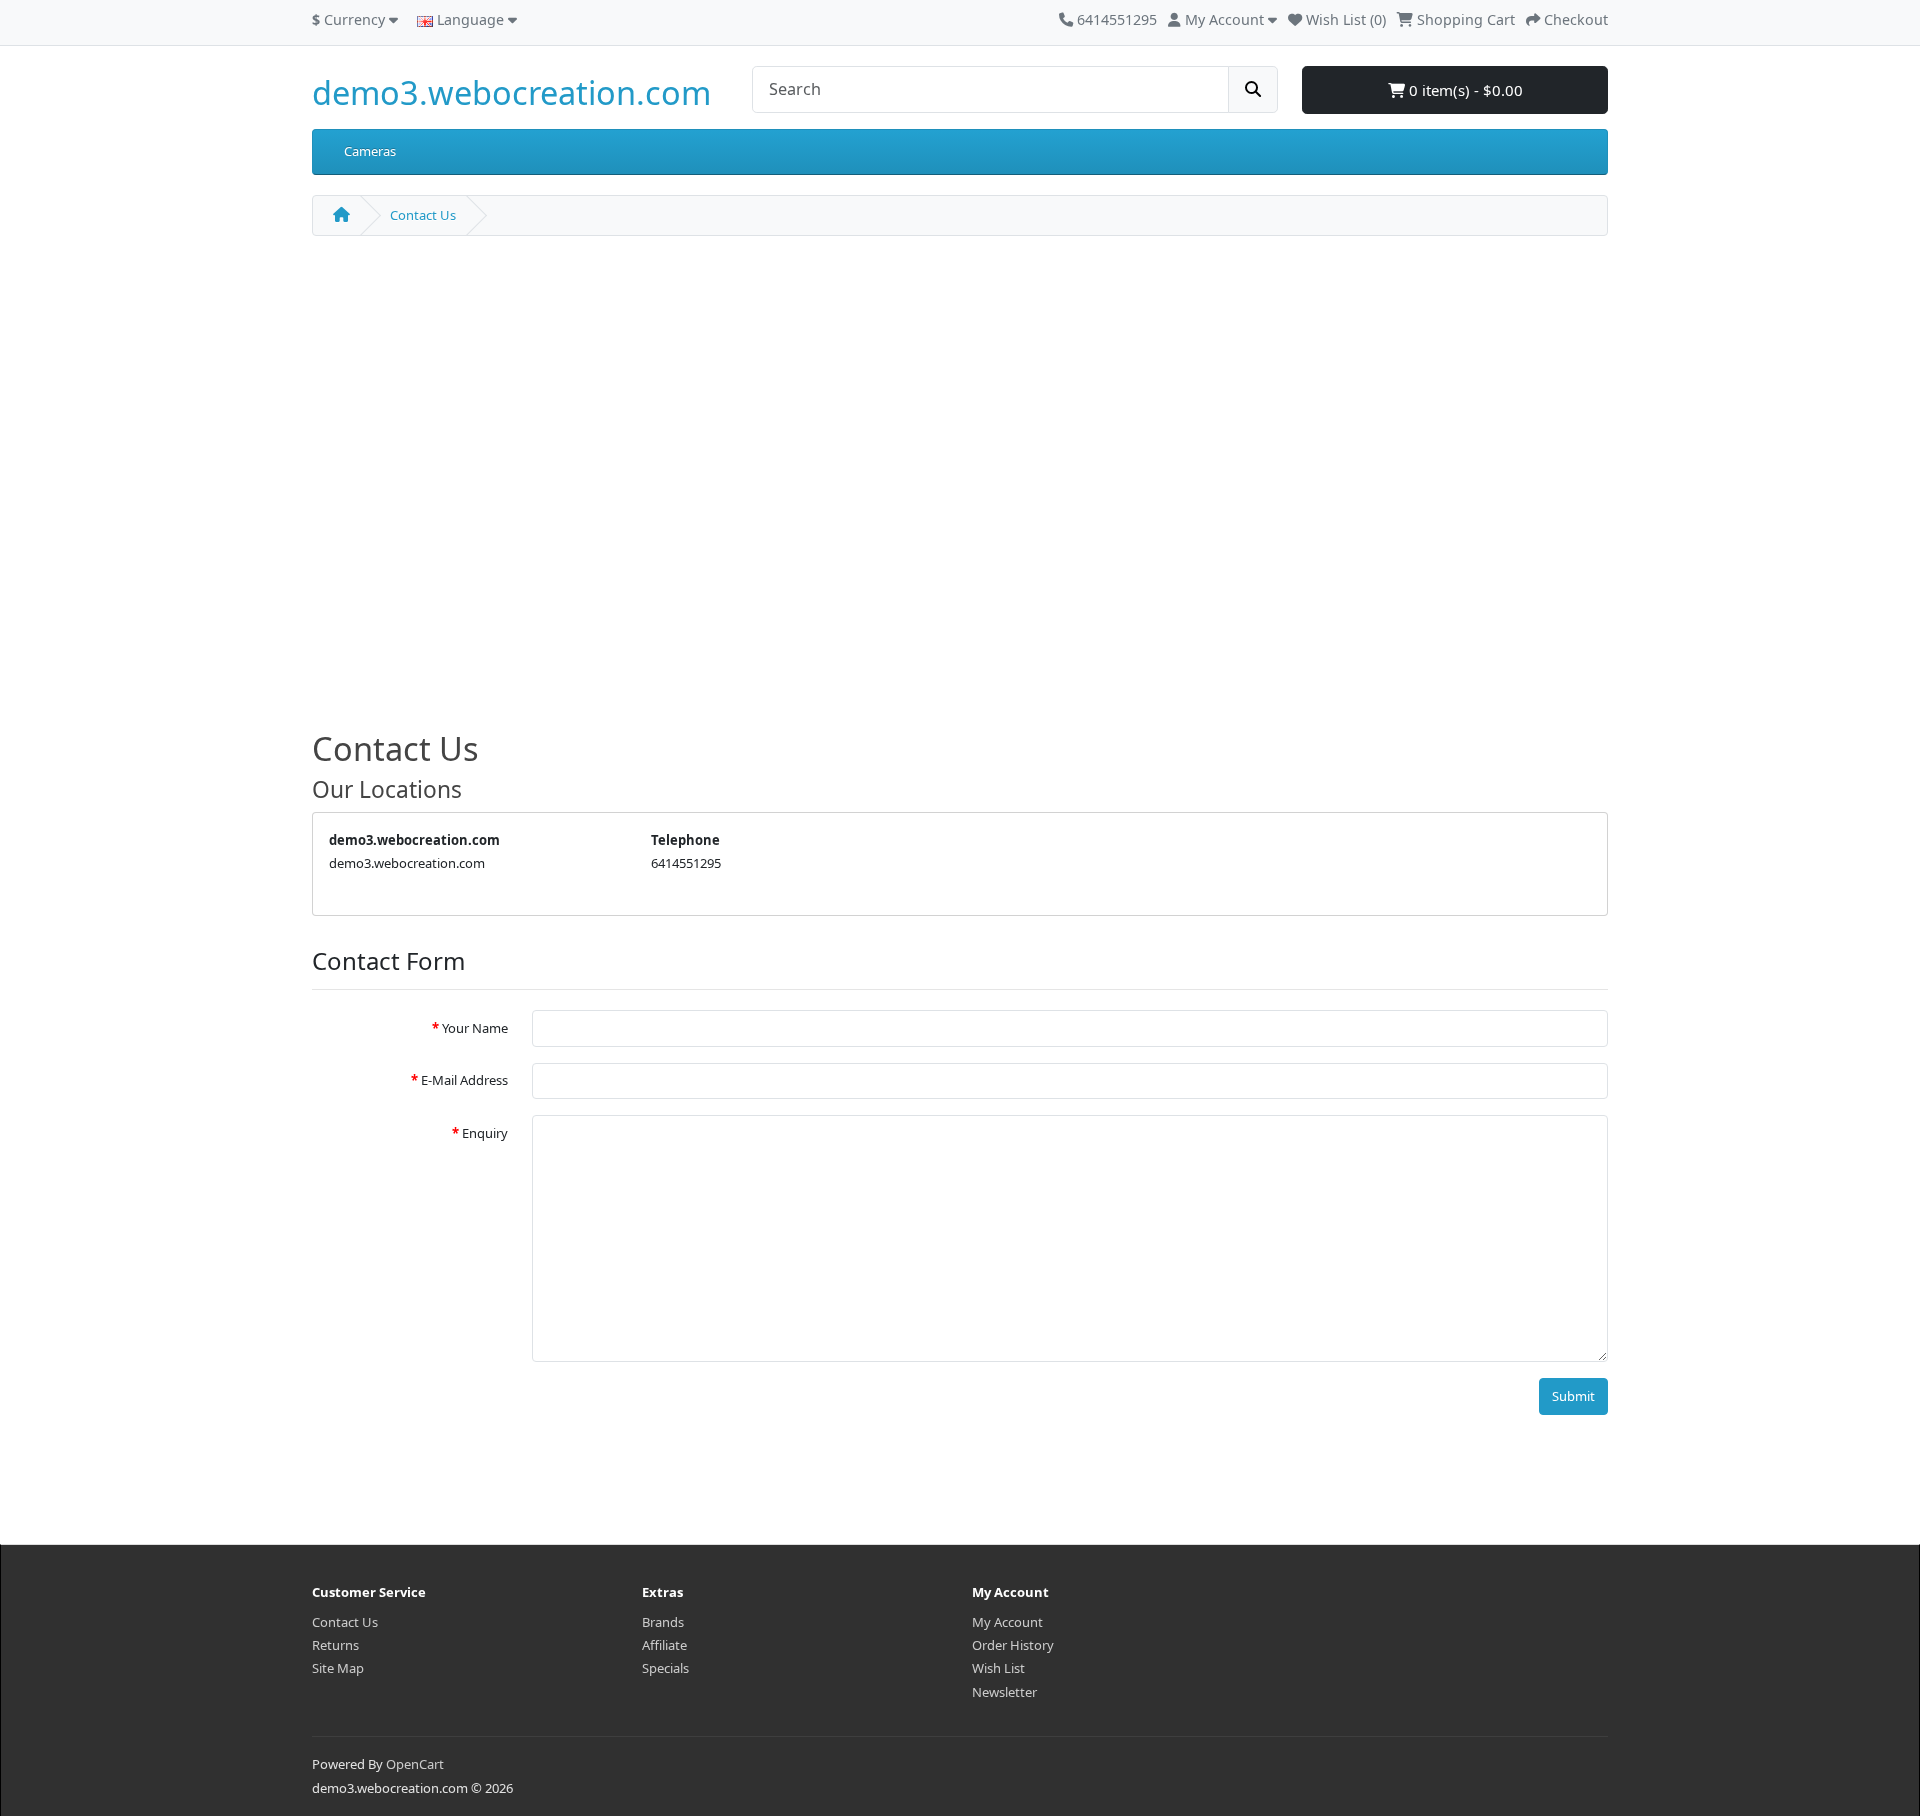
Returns (335, 1645)
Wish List (998, 1668)
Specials (665, 1668)
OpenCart (415, 1764)
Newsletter (1004, 1692)
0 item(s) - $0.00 (1464, 90)
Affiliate (664, 1645)
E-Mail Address (464, 1080)
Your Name (475, 1028)
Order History (1013, 1645)
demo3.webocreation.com (511, 92)
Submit (1573, 1396)
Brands (663, 1622)
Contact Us (423, 215)
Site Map (338, 1668)
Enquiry (485, 1133)
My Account (1007, 1622)
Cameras (370, 151)
